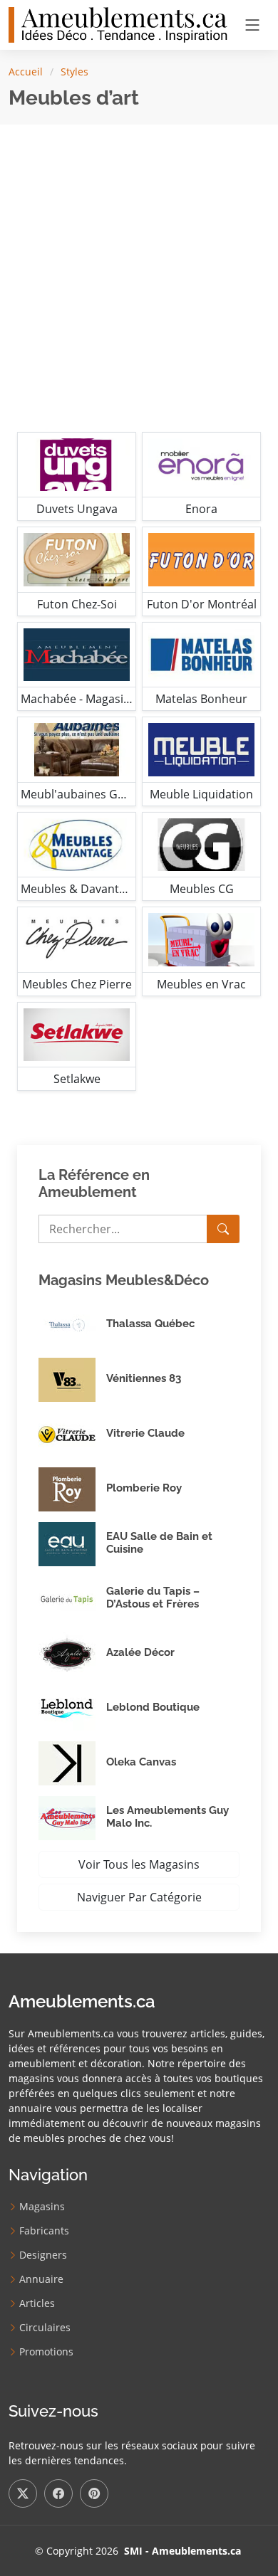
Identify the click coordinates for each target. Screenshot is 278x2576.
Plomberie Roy (144, 1488)
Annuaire (41, 2279)
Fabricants (44, 2231)
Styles (74, 72)
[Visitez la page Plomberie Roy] (72, 1489)
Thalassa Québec (150, 1324)
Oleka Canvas (141, 1762)
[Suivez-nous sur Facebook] (58, 2493)
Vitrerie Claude (145, 1433)
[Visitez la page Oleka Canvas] (72, 1763)
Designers (43, 2255)
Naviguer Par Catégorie (139, 1897)
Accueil (26, 72)
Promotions (46, 2352)
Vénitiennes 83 (144, 1378)
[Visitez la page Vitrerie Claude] (72, 1435)
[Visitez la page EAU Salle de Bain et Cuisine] (72, 1544)
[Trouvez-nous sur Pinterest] (94, 2493)
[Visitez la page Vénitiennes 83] (72, 1380)
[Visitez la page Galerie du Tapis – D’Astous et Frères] (72, 1599)
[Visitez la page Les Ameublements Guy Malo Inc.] (72, 1818)
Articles (37, 2303)
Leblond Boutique (153, 1707)
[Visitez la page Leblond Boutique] (72, 1709)
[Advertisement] (139, 275)
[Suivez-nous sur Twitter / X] (23, 2493)
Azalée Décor (140, 1652)
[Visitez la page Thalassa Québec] (72, 1325)
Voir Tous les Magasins (139, 1864)
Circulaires (45, 2328)
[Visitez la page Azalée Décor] (72, 1654)
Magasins (42, 2207)
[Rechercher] (223, 1229)
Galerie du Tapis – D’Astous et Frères (153, 1598)
